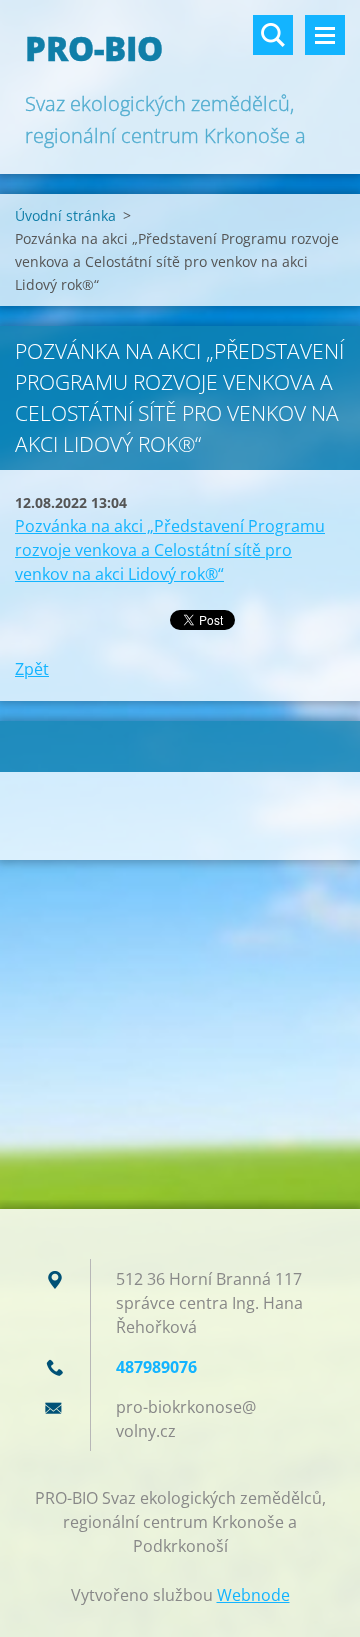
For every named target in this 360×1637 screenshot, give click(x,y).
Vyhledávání (273, 35)
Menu (325, 35)
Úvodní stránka (65, 215)
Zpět (32, 669)
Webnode (253, 1595)
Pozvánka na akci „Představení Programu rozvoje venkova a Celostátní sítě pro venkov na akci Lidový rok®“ (170, 550)
